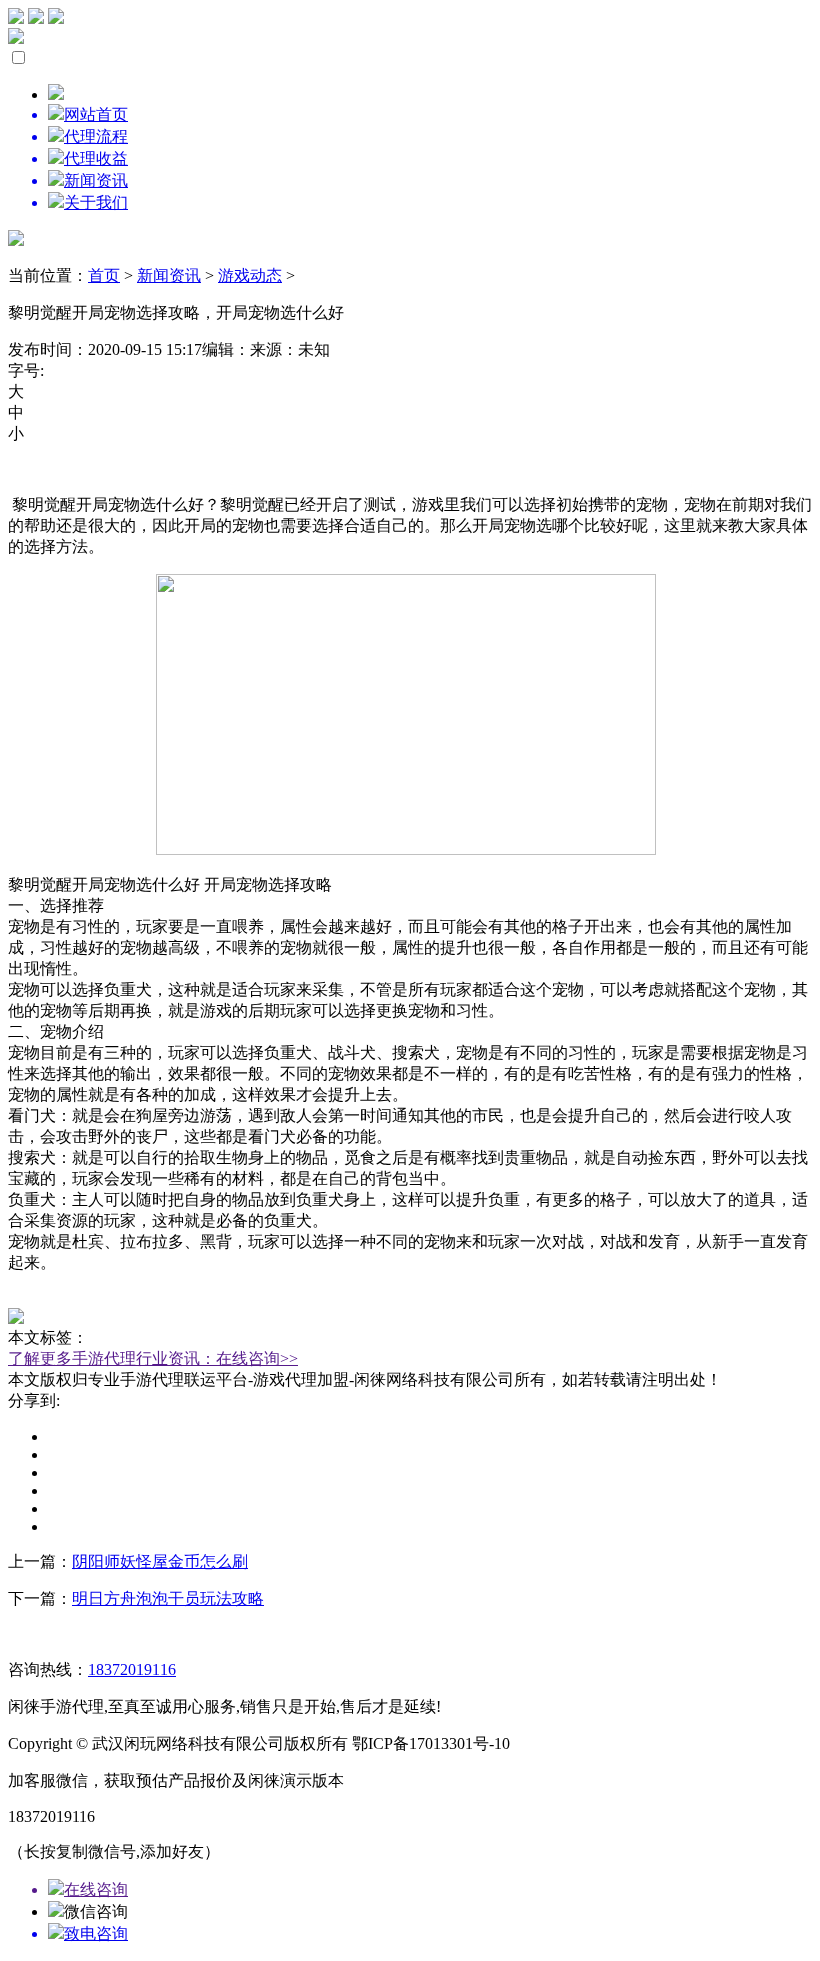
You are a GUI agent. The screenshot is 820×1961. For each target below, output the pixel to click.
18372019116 (132, 1669)
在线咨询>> (257, 1358)
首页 (104, 275)
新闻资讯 (169, 275)
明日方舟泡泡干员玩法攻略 (168, 1598)
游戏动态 (250, 275)
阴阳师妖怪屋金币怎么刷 (160, 1561)
